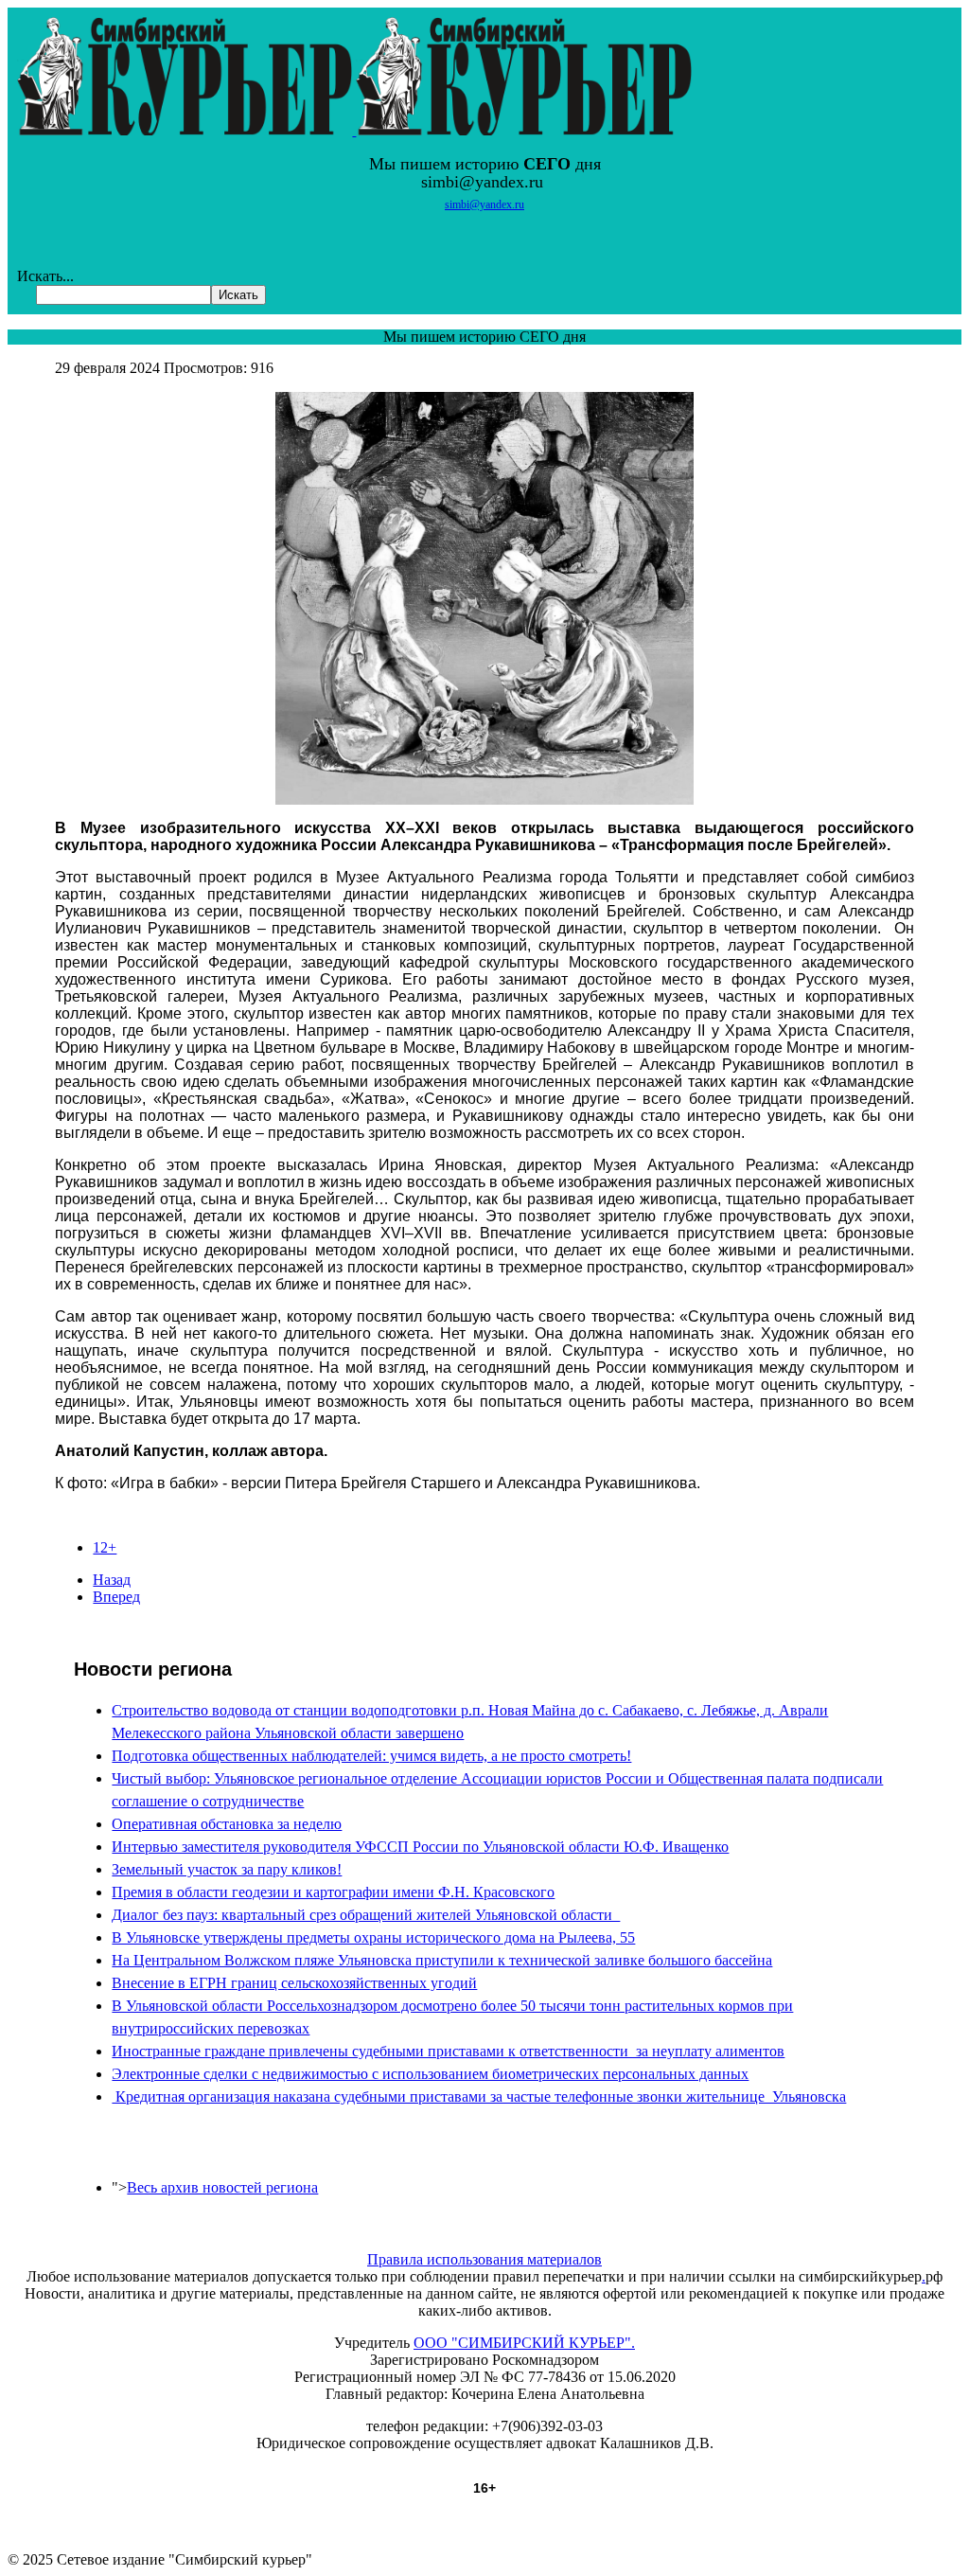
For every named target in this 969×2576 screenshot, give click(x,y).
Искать (238, 295)
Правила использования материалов (484, 2259)
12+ (105, 1547)
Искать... (45, 276)
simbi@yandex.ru (484, 204)
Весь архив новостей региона (222, 2187)
